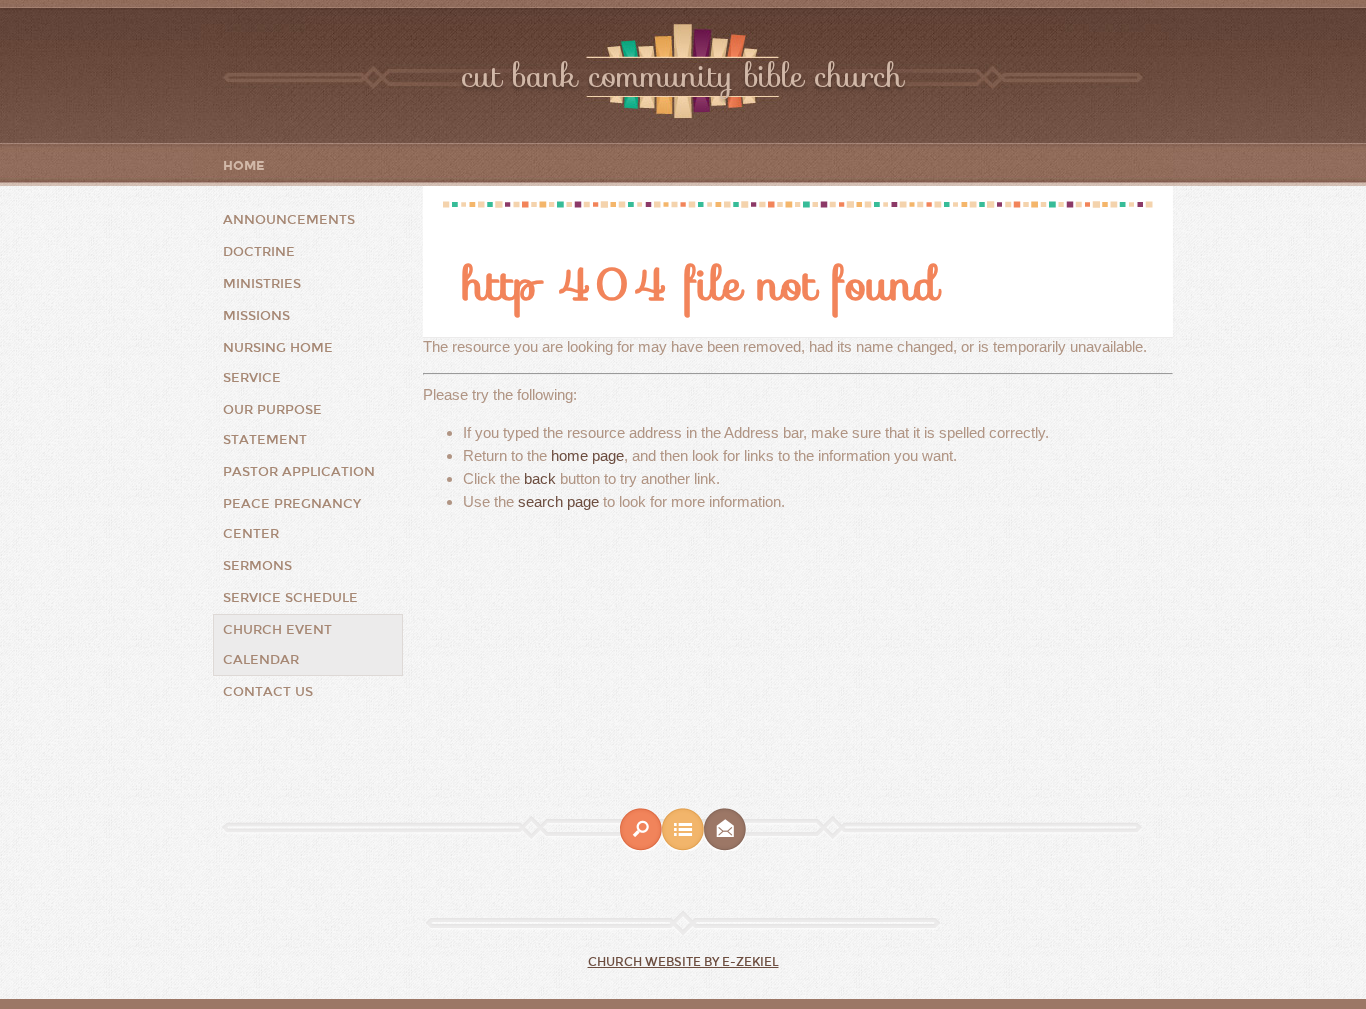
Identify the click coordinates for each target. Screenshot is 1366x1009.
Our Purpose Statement (272, 425)
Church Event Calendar (277, 645)
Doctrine (259, 252)
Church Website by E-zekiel (683, 962)
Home (244, 166)
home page (587, 455)
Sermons (257, 566)
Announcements (289, 220)
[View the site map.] (683, 846)
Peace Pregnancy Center (292, 519)
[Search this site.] (641, 846)
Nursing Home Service (278, 363)
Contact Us (268, 692)
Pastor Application (299, 472)
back (540, 478)
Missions (256, 316)
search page (558, 501)
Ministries (262, 284)
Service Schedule (290, 598)
